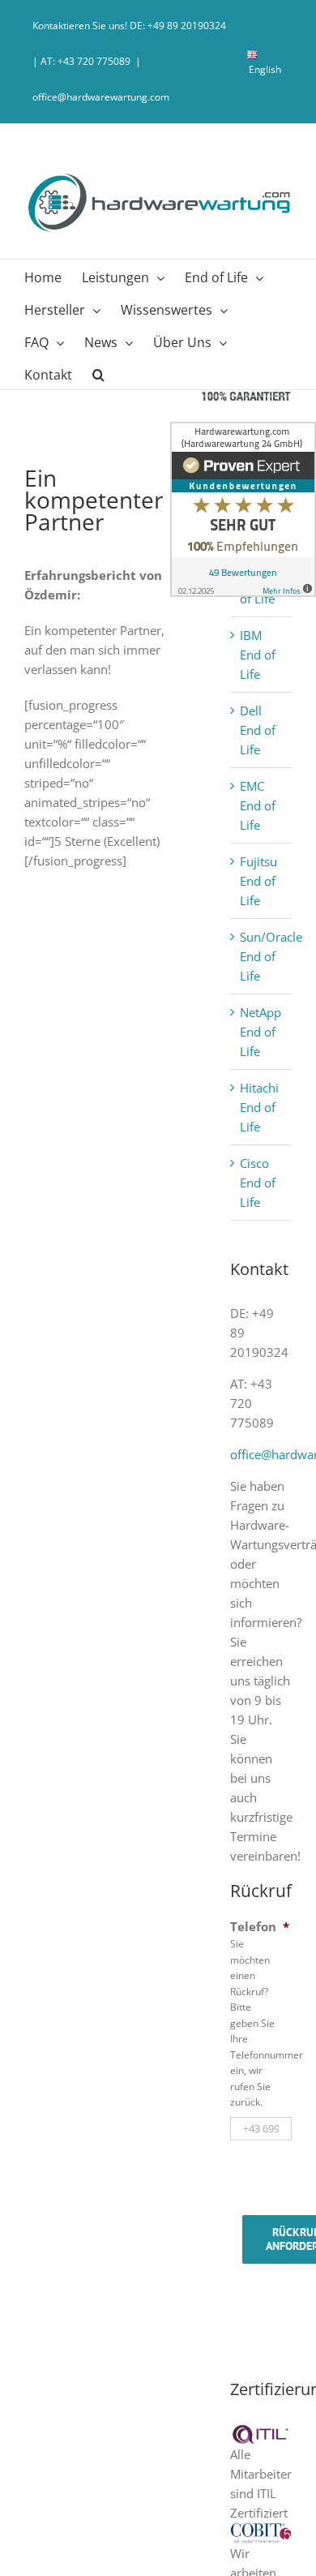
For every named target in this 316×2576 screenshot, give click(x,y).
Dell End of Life (258, 730)
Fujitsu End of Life (258, 881)
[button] (98, 373)
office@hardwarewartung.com (101, 97)
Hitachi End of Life (259, 1107)
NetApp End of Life (260, 1032)
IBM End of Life (258, 655)
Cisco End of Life (258, 1183)
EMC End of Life (258, 805)
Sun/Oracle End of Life (271, 956)
